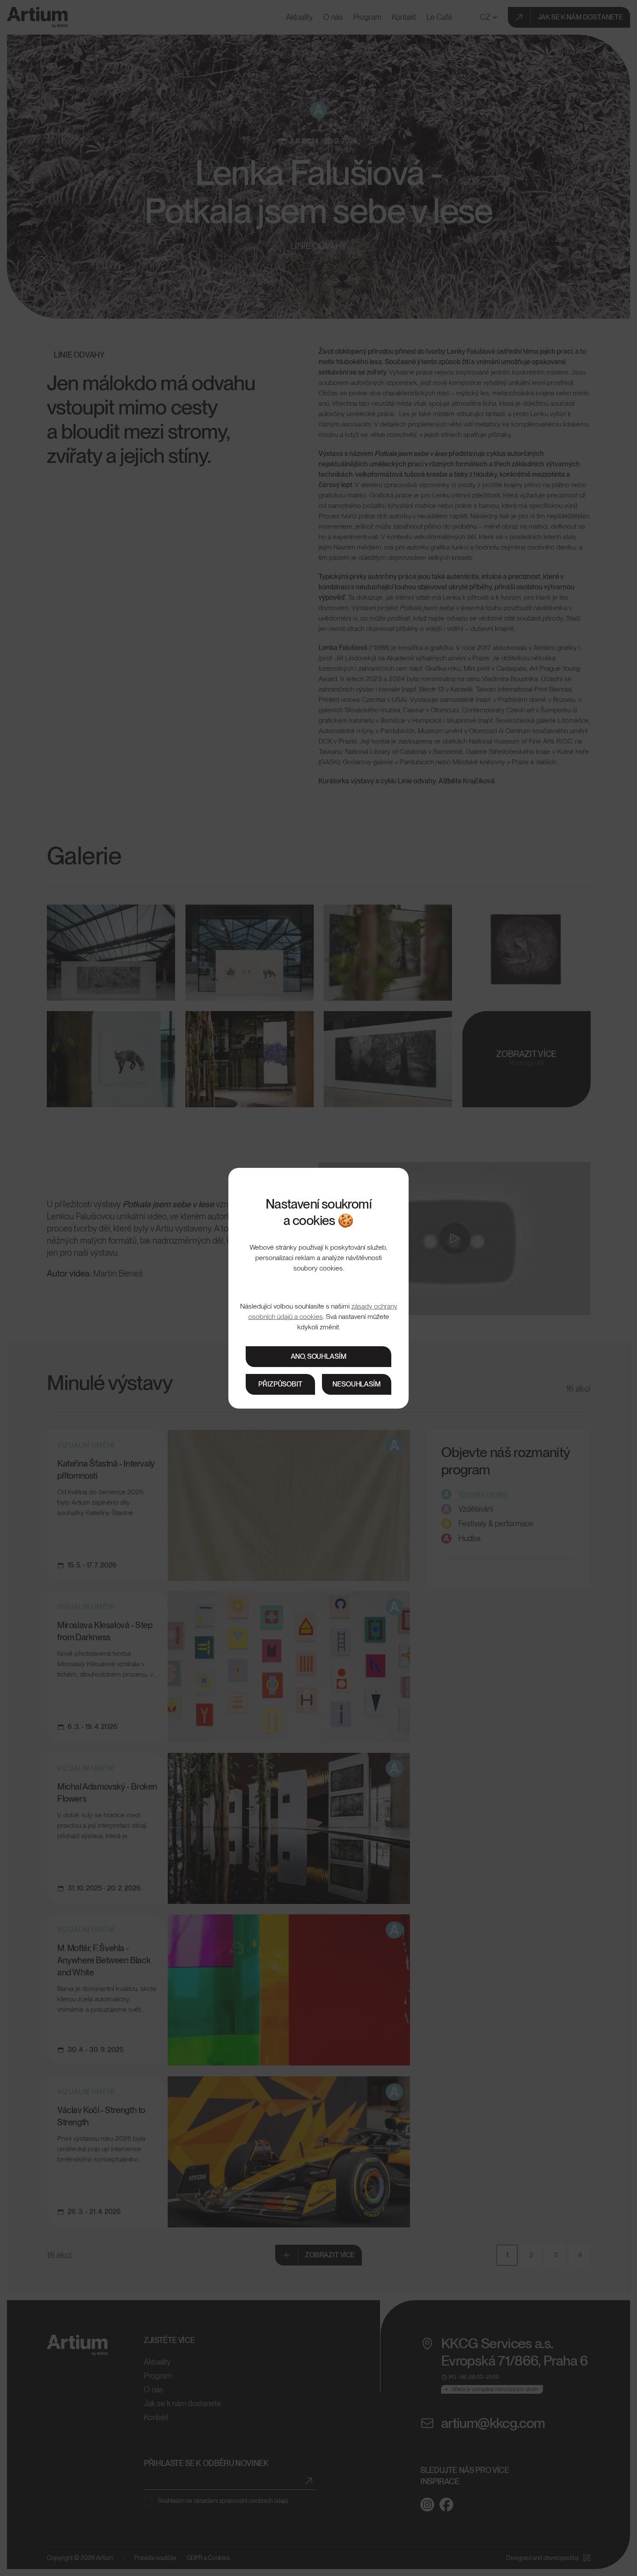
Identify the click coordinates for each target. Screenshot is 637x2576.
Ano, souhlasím (319, 1356)
